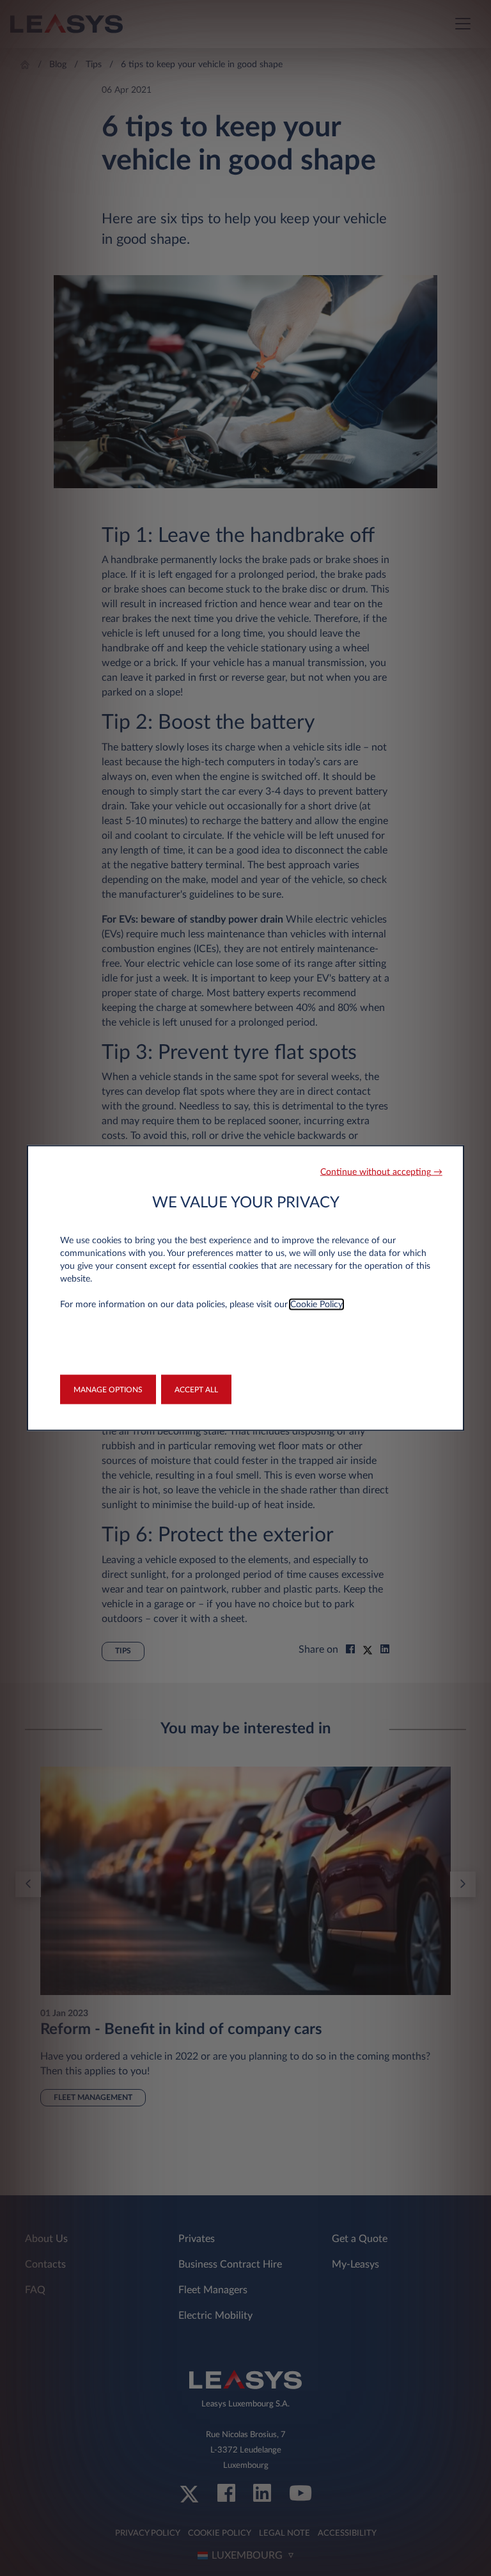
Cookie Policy (316, 1305)
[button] (381, 1173)
